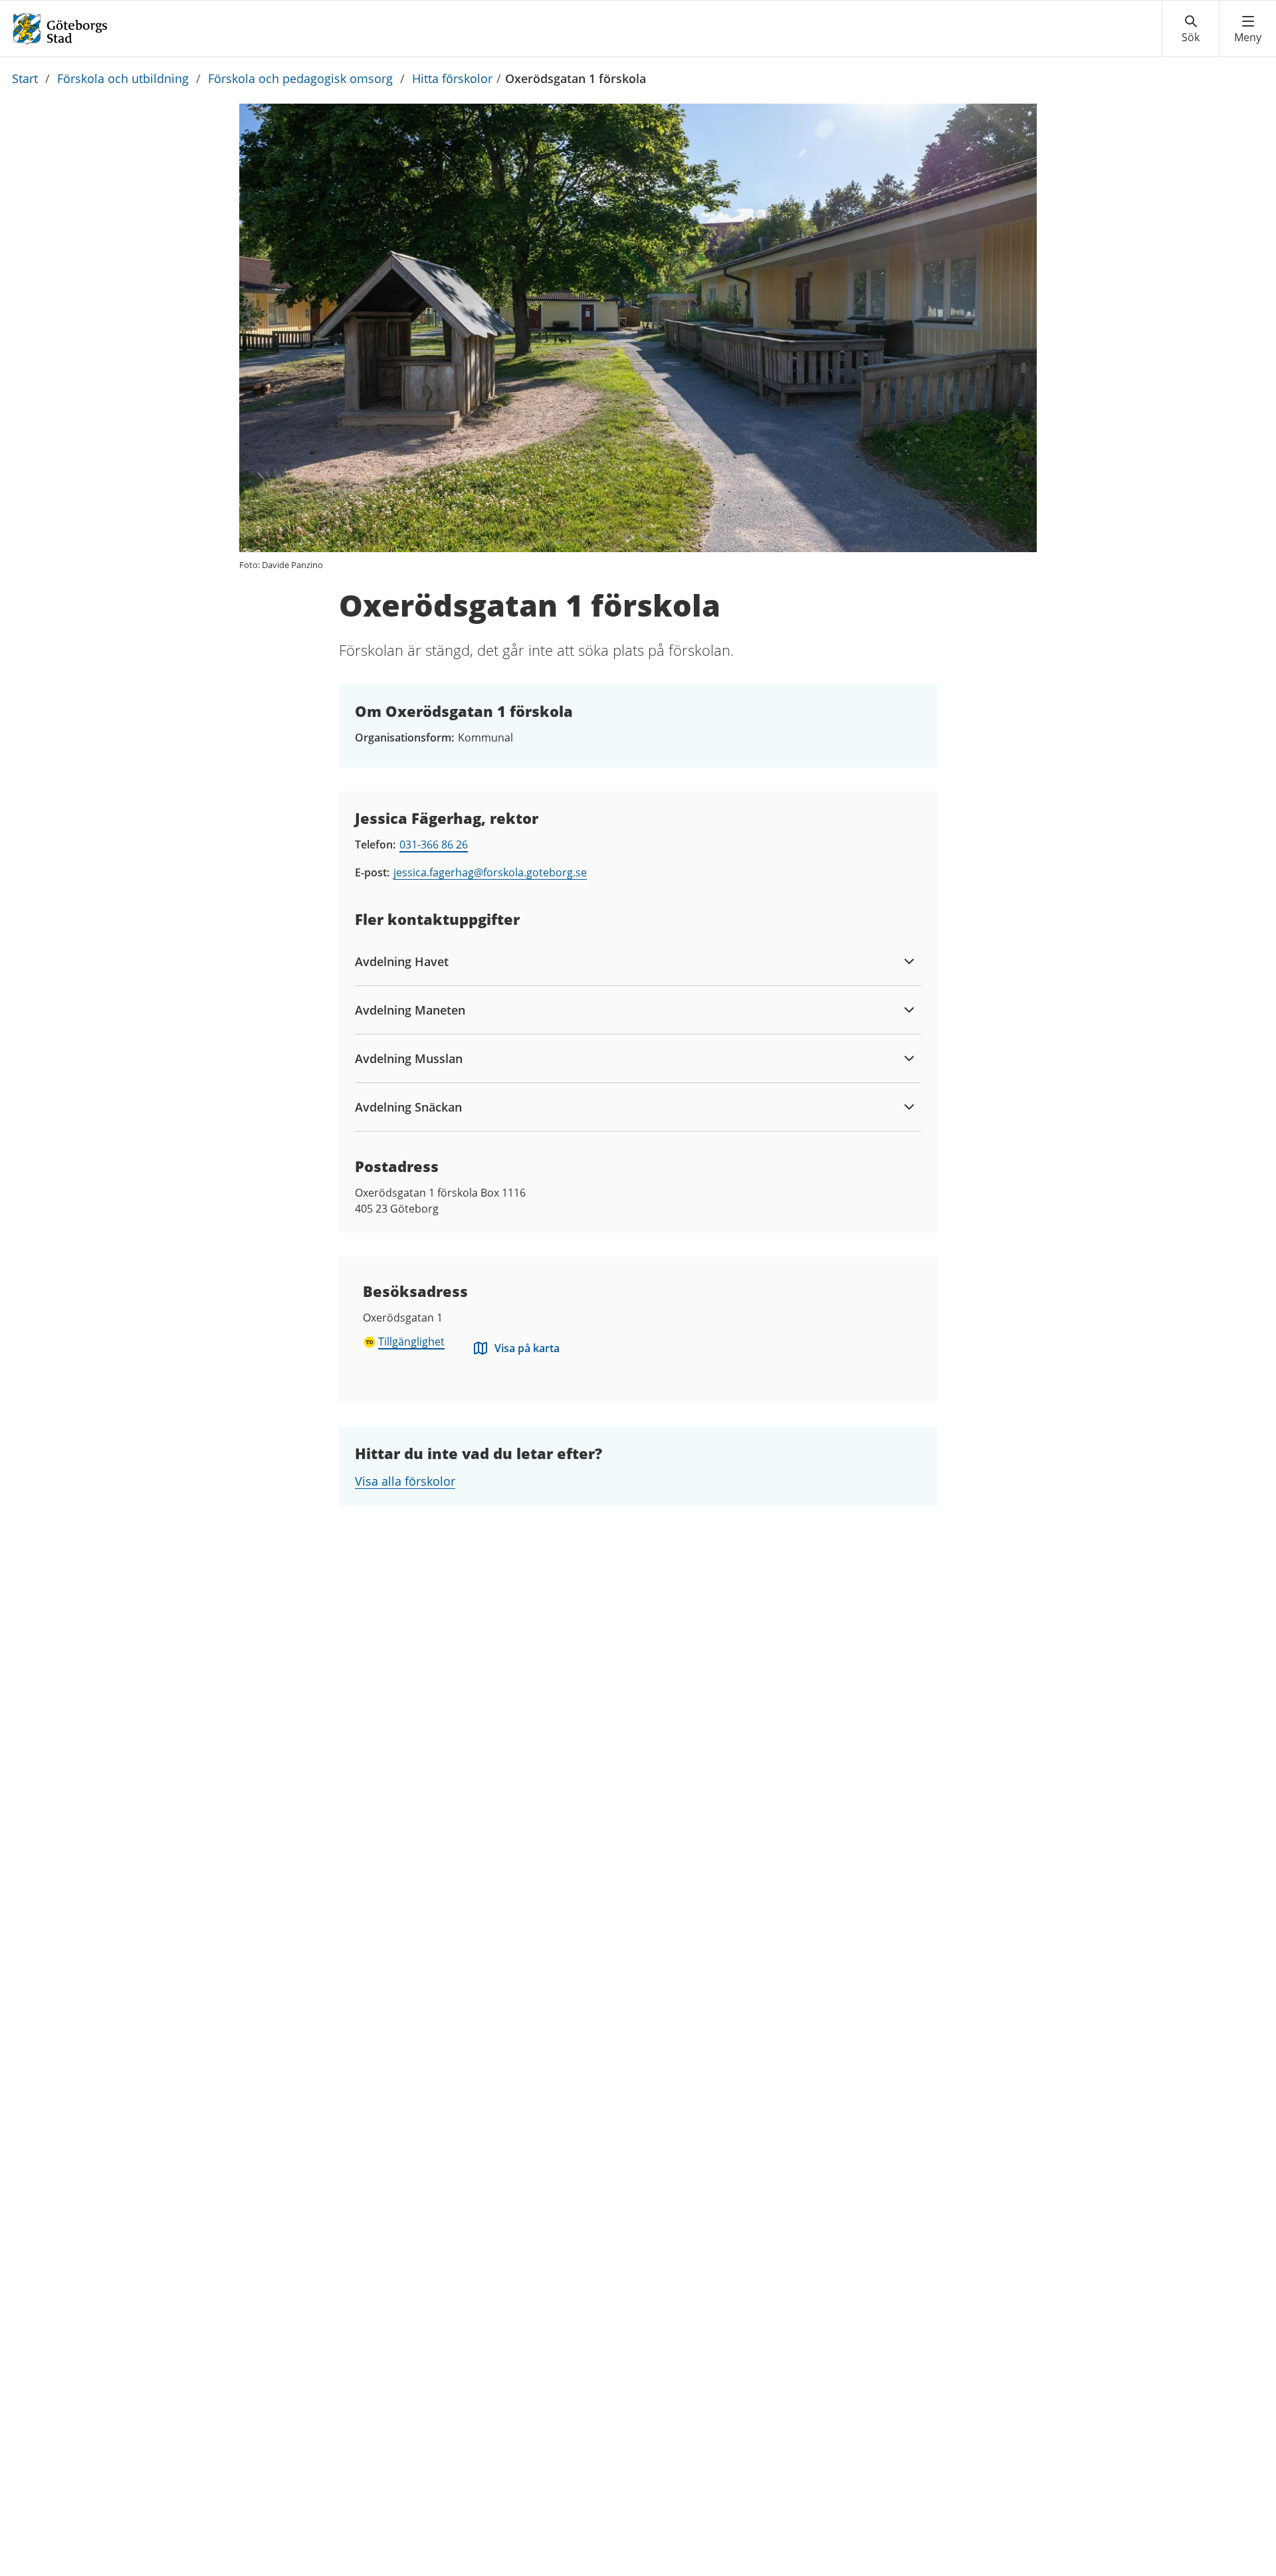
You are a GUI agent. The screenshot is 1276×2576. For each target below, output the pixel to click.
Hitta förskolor (452, 78)
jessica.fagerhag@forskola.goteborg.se (490, 872)
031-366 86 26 (434, 844)
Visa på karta (527, 1348)
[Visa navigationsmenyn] (1248, 29)
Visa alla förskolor (405, 1481)
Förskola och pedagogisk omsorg (300, 78)
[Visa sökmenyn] (1191, 29)
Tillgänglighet (411, 1341)
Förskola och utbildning (123, 78)
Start (25, 78)
